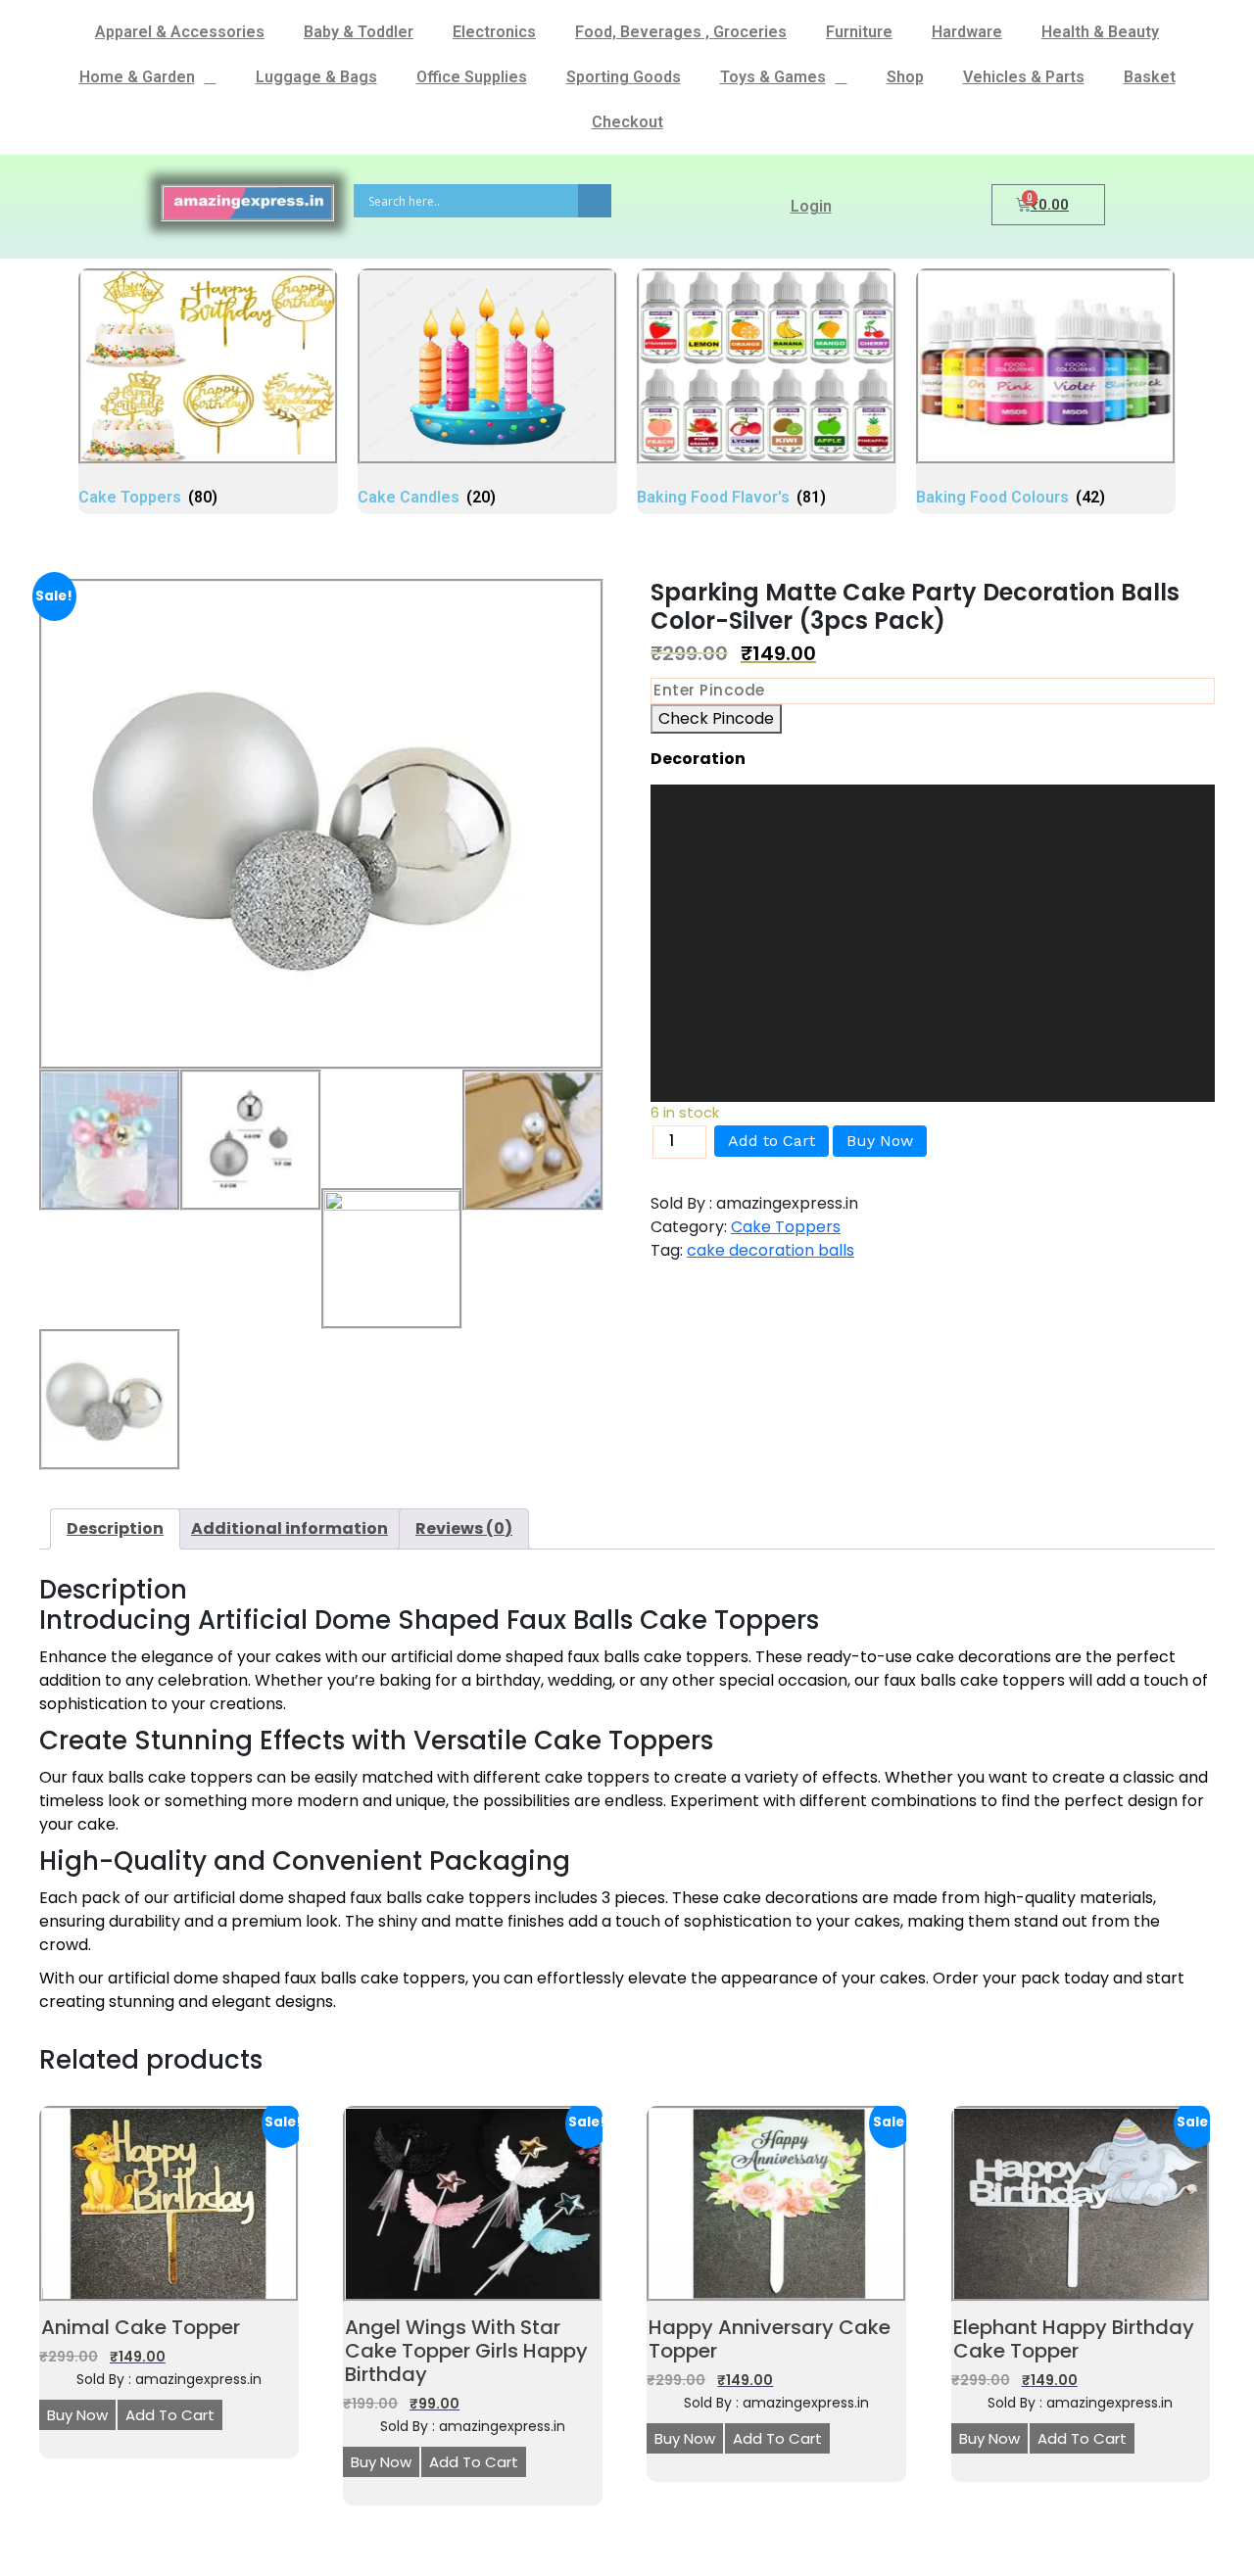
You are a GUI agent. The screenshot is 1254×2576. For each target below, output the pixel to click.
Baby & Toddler (359, 32)
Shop (905, 77)
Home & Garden (137, 77)
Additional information (289, 1528)
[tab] (115, 1529)
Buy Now (880, 1141)
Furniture (859, 32)
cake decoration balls (771, 1250)
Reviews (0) (464, 1528)
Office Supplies (472, 77)
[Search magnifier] (595, 201)
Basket (1150, 77)
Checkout (627, 122)
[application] (933, 943)
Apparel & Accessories (180, 32)
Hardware (967, 32)
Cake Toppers (786, 1227)
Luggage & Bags (316, 77)
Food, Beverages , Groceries (681, 32)
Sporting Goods (624, 77)
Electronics (494, 32)
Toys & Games (773, 77)
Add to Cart (772, 1141)
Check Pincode (716, 718)
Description (115, 1528)
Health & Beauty (1100, 32)
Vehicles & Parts (1024, 77)
